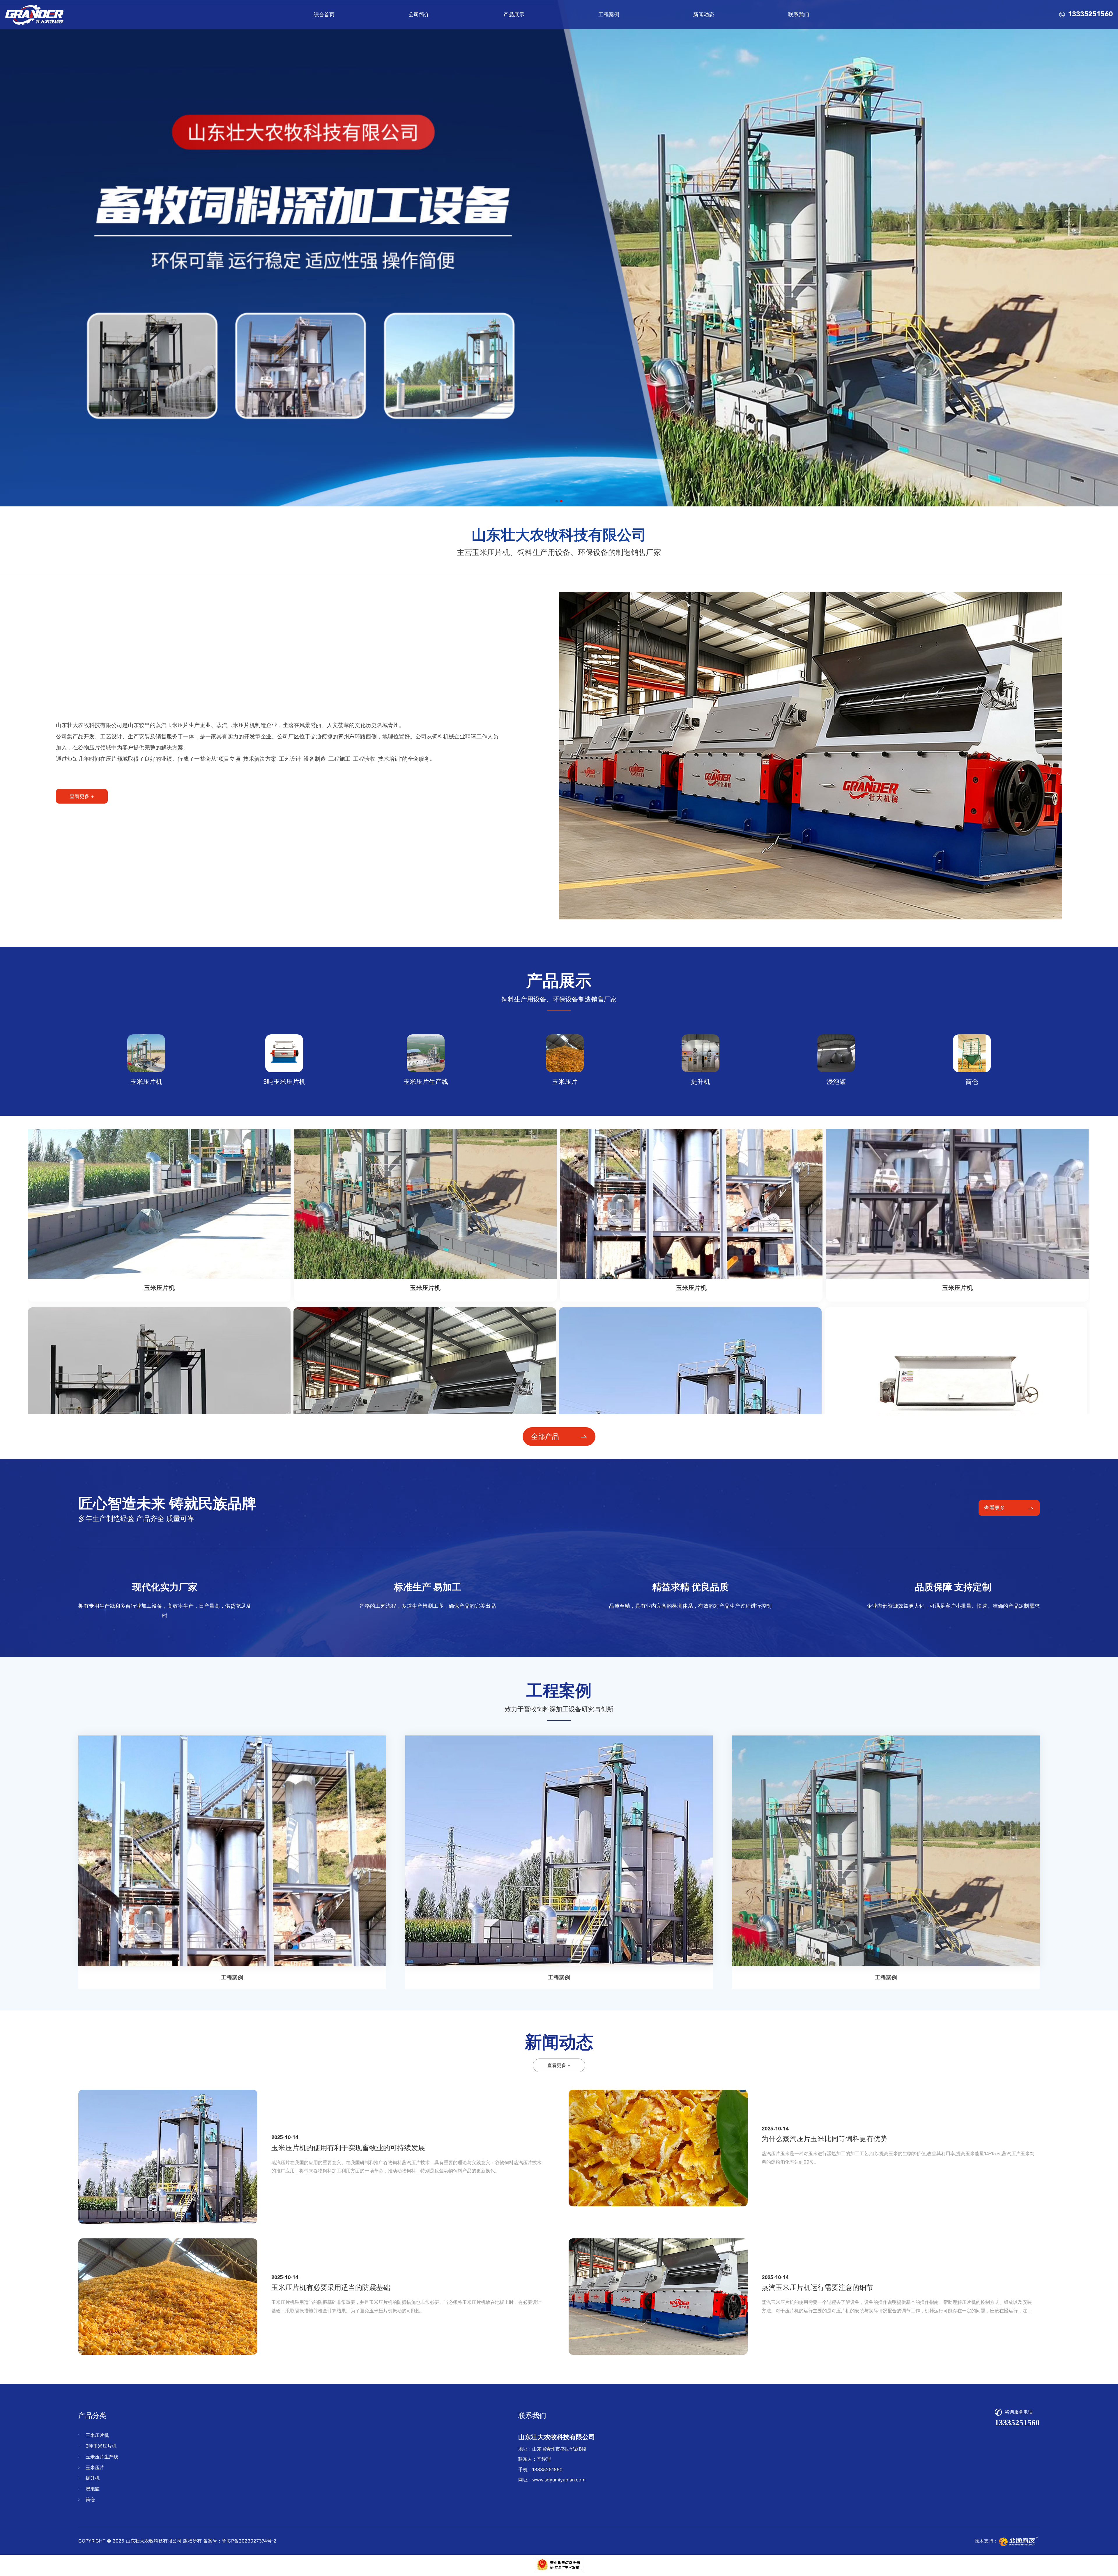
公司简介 (419, 14)
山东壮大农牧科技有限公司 (154, 2541)
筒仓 (90, 2499)
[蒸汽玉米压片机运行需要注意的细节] (658, 2297)
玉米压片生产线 (102, 2457)
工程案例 (609, 14)
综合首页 (324, 14)
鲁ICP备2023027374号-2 (249, 2541)
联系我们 (799, 14)
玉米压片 (95, 2467)
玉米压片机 (97, 2435)
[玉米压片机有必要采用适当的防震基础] (168, 2297)
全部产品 (545, 1436)
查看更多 (995, 1508)
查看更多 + (82, 796)
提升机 (93, 2478)
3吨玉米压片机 (101, 2446)
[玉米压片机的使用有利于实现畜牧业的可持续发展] (168, 2157)
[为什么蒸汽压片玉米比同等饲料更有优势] (658, 2148)
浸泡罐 (93, 2489)
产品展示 (514, 14)
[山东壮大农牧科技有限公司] (34, 15)
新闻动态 (704, 14)
